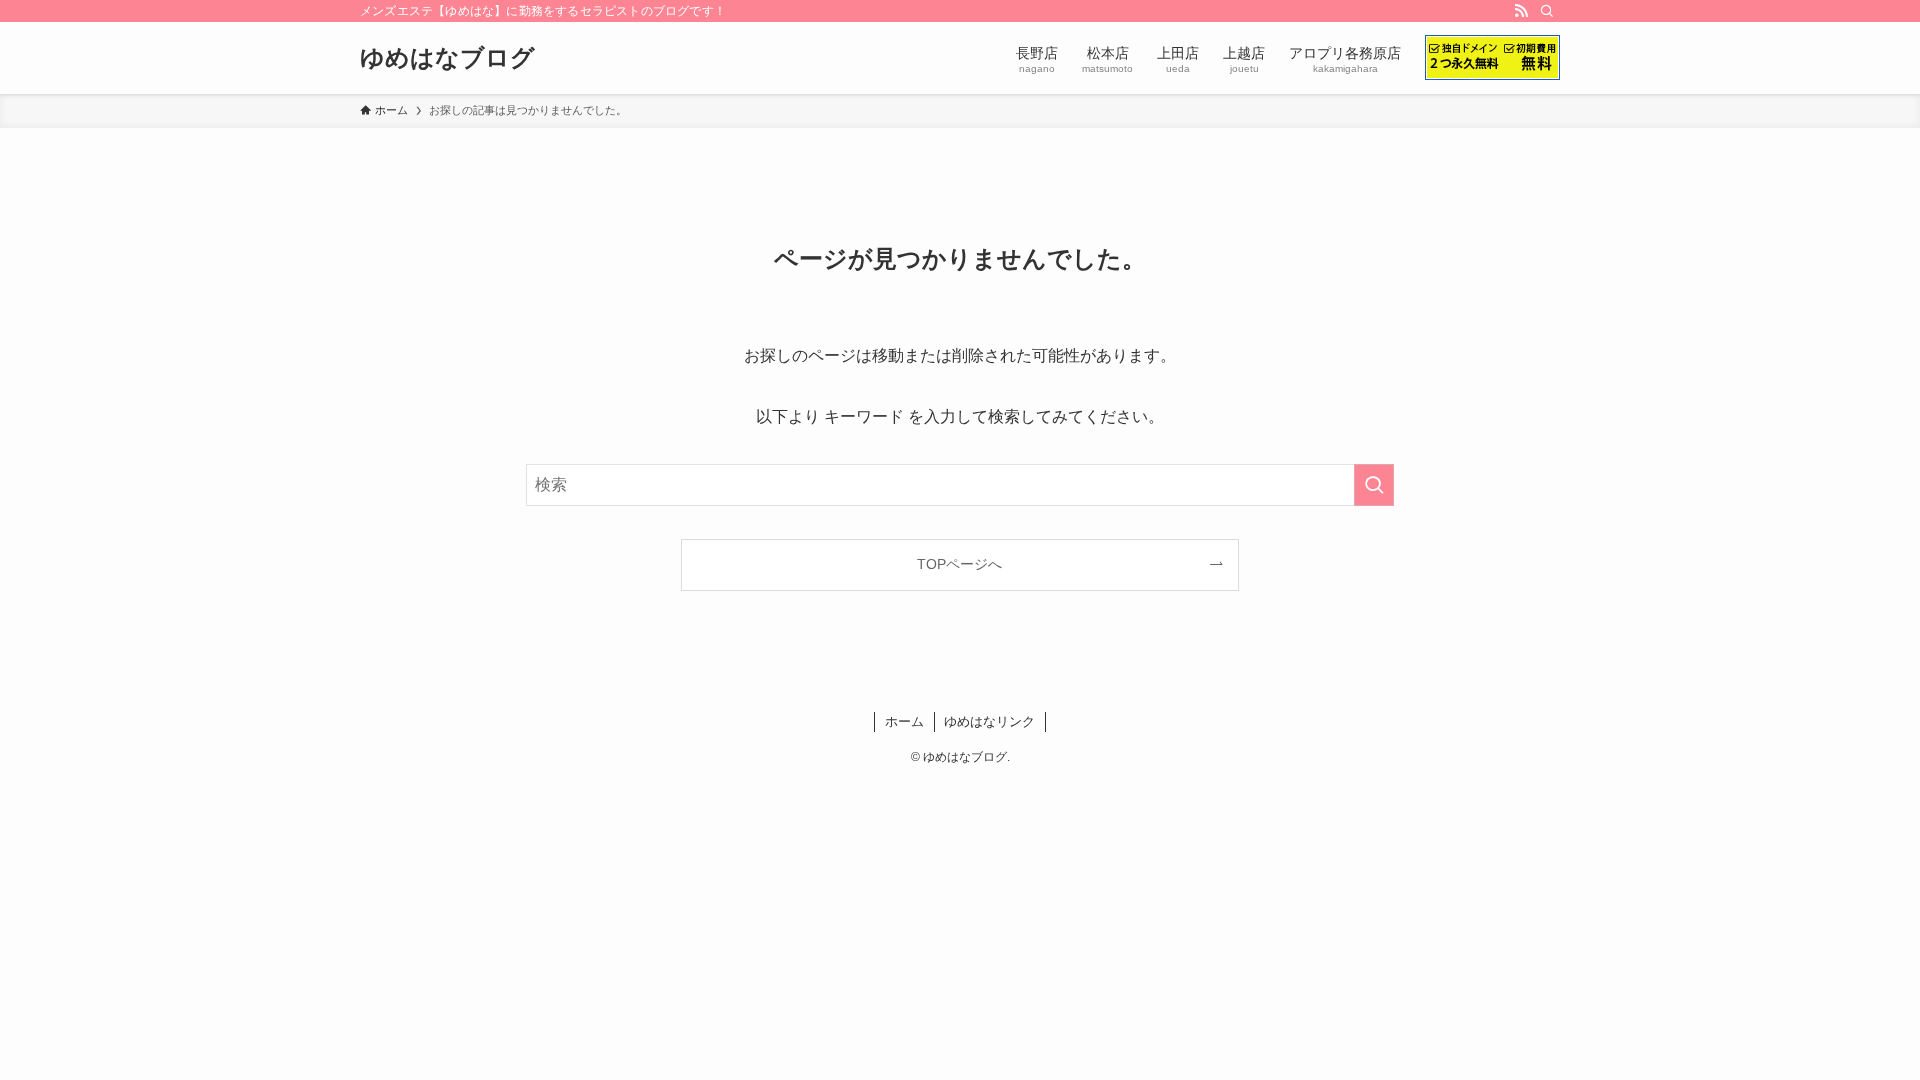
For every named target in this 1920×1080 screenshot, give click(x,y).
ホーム (904, 721)
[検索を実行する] (1374, 485)
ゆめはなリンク (989, 721)
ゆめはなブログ (447, 58)
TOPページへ (959, 564)
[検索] (1547, 11)
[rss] (1521, 11)
